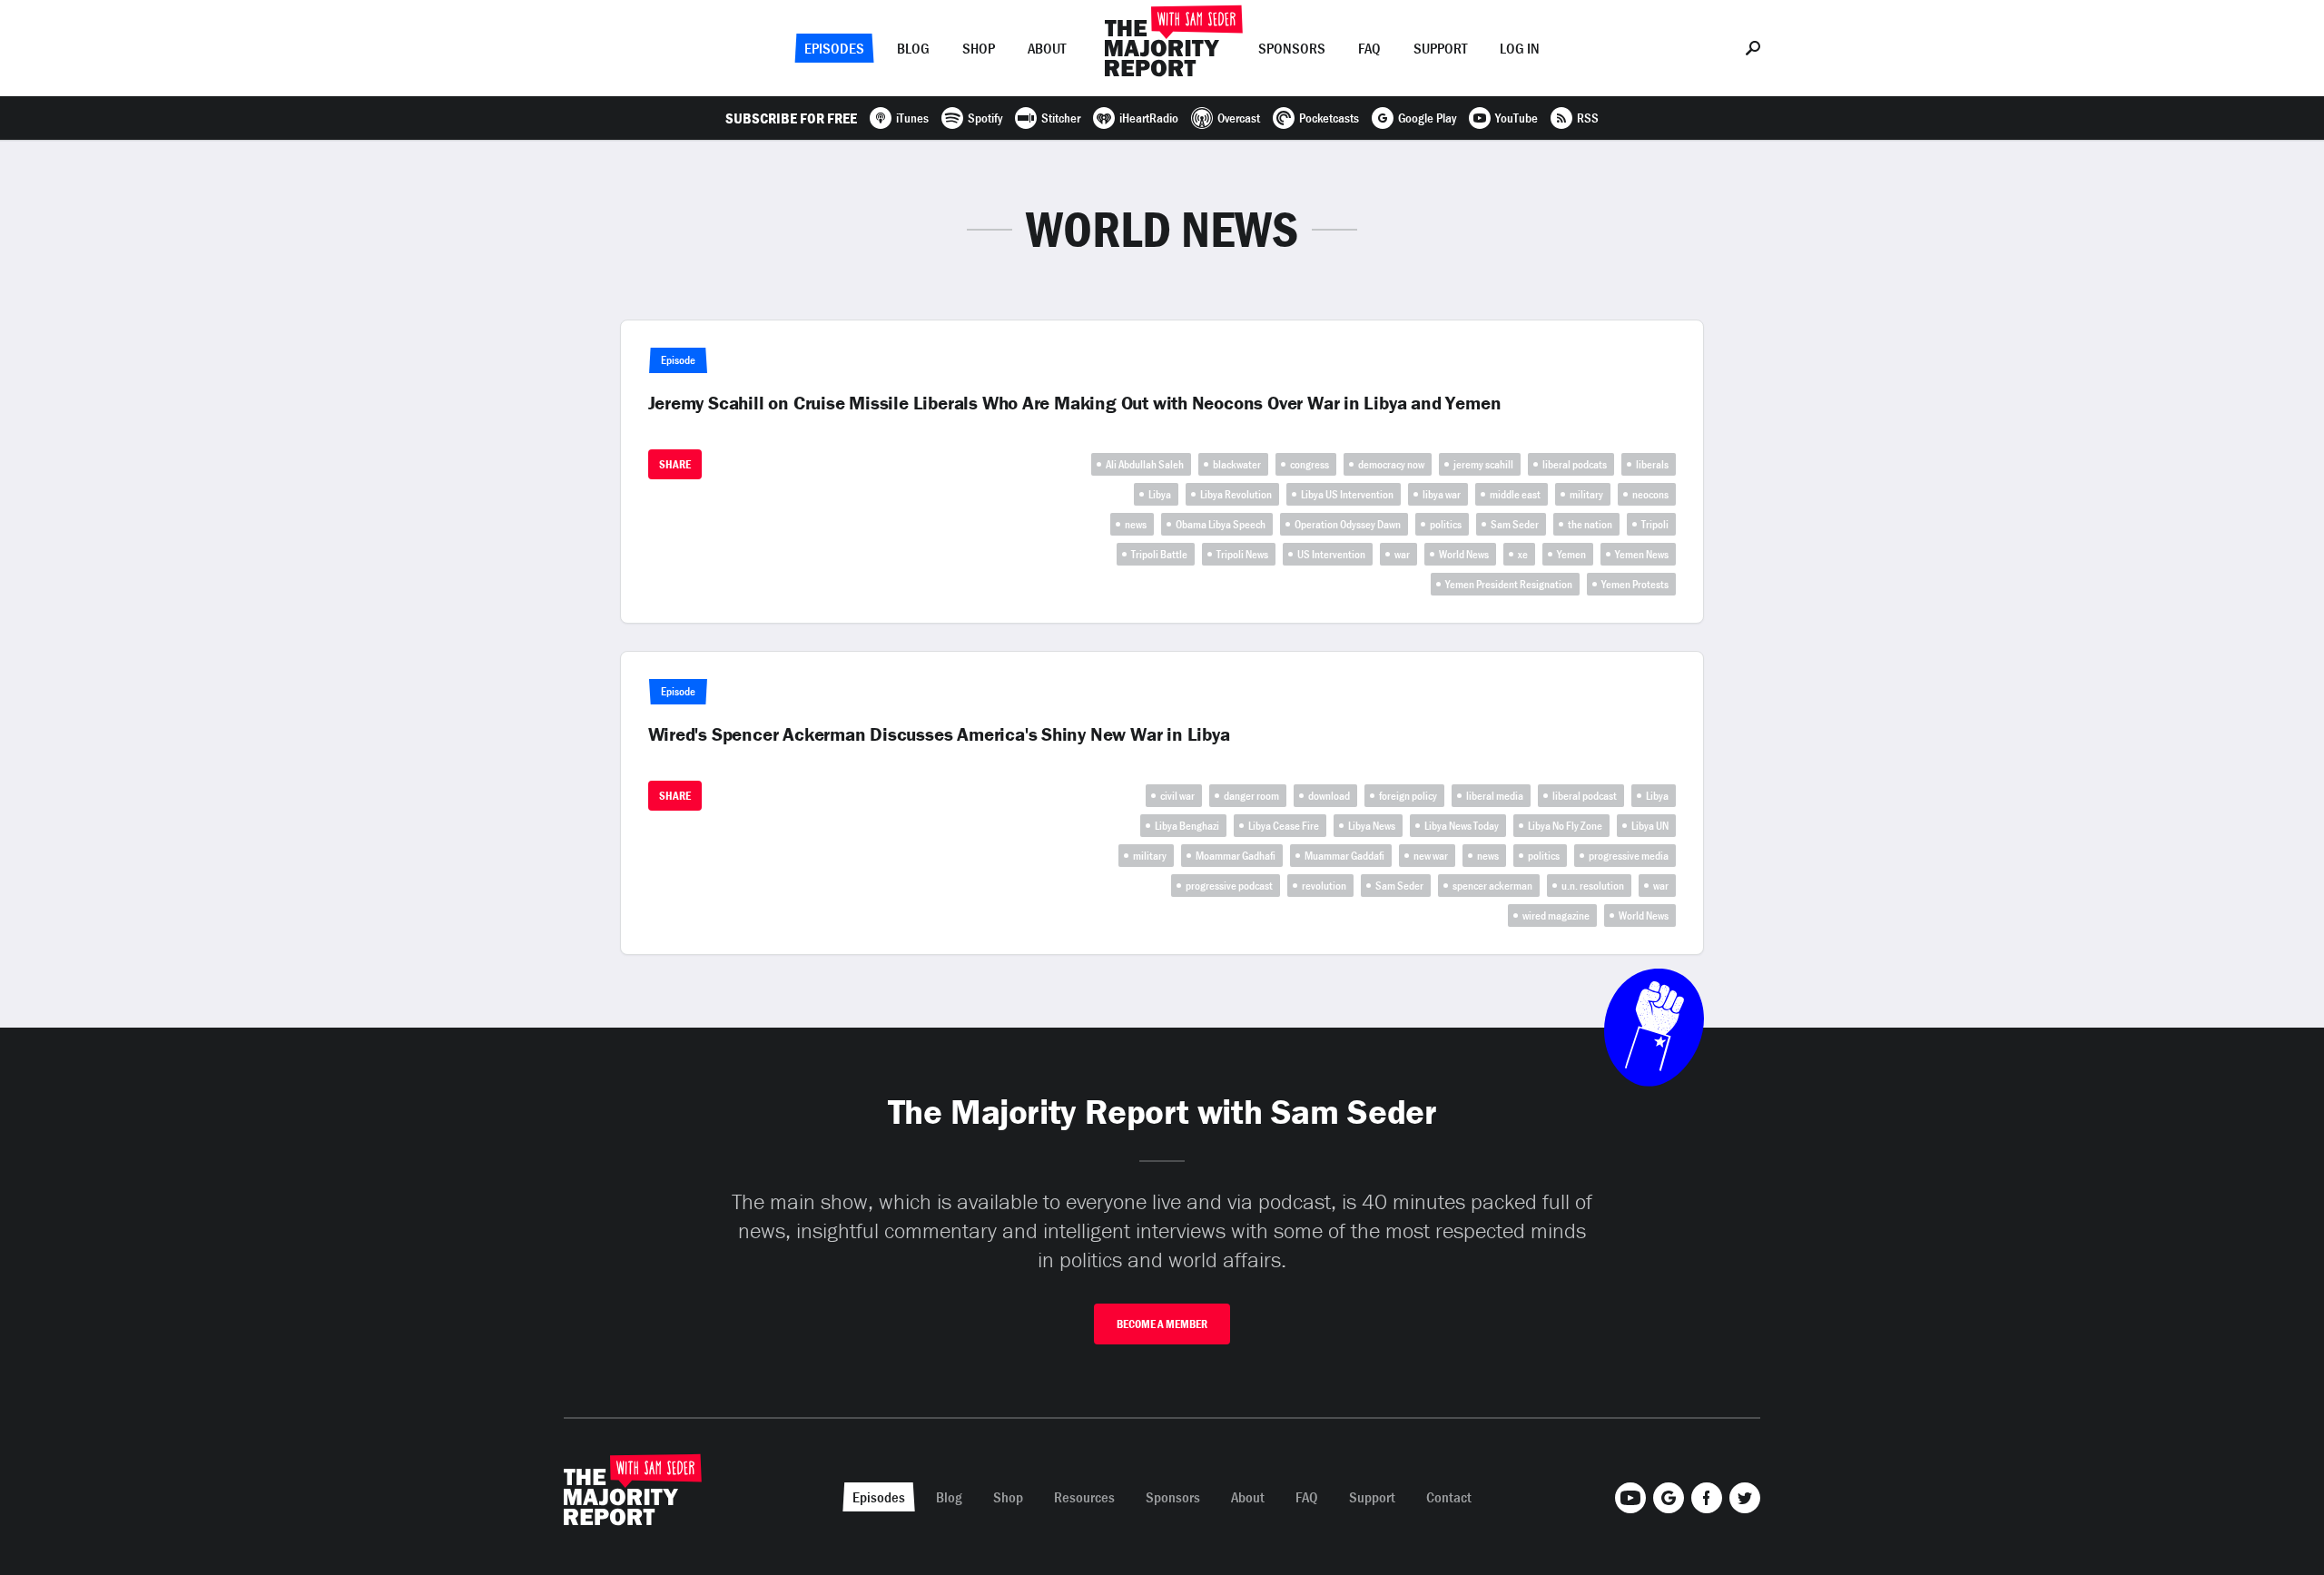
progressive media (1629, 856)
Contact (1449, 1497)
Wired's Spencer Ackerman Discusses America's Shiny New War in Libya (939, 734)
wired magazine (1556, 915)
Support (1440, 48)
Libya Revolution (1236, 494)
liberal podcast (1585, 796)
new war (1431, 856)
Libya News (1372, 826)
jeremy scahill (1483, 464)
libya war (1442, 494)
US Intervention (1331, 554)
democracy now (1391, 464)
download (1329, 796)
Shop (979, 48)
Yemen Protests (1635, 584)
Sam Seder (1515, 524)
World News (1464, 554)
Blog (913, 48)
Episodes (834, 48)
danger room (1251, 796)
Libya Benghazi (1187, 826)
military (1586, 494)
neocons (1650, 494)
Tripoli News (1242, 554)
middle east (1515, 494)
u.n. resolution (1593, 886)
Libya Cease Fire (1284, 826)
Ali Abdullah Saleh (1145, 464)
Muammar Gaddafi (1344, 856)
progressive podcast (1229, 886)
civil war (1177, 796)
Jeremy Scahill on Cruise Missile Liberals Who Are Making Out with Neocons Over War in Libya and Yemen (1075, 403)
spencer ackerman (1492, 886)
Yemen (1571, 554)
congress (1310, 464)
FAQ (1369, 48)
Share (675, 464)
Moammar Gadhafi (1236, 856)
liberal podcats (1575, 464)
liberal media (1495, 796)
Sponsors (1292, 48)
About (1047, 48)
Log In (1520, 48)
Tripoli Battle (1159, 554)
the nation (1590, 524)
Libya (1160, 494)
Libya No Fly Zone (1565, 826)
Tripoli (1655, 524)
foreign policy (1408, 796)
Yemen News (1642, 554)
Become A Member (1162, 1324)
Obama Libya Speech (1221, 524)
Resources (1084, 1497)
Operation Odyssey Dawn (1348, 524)
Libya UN (1650, 826)
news (1136, 524)
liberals (1652, 464)
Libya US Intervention (1347, 494)
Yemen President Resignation (1509, 584)
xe (1523, 554)
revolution (1324, 886)
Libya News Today (1462, 826)
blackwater (1237, 464)
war (1402, 554)
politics (1446, 524)
